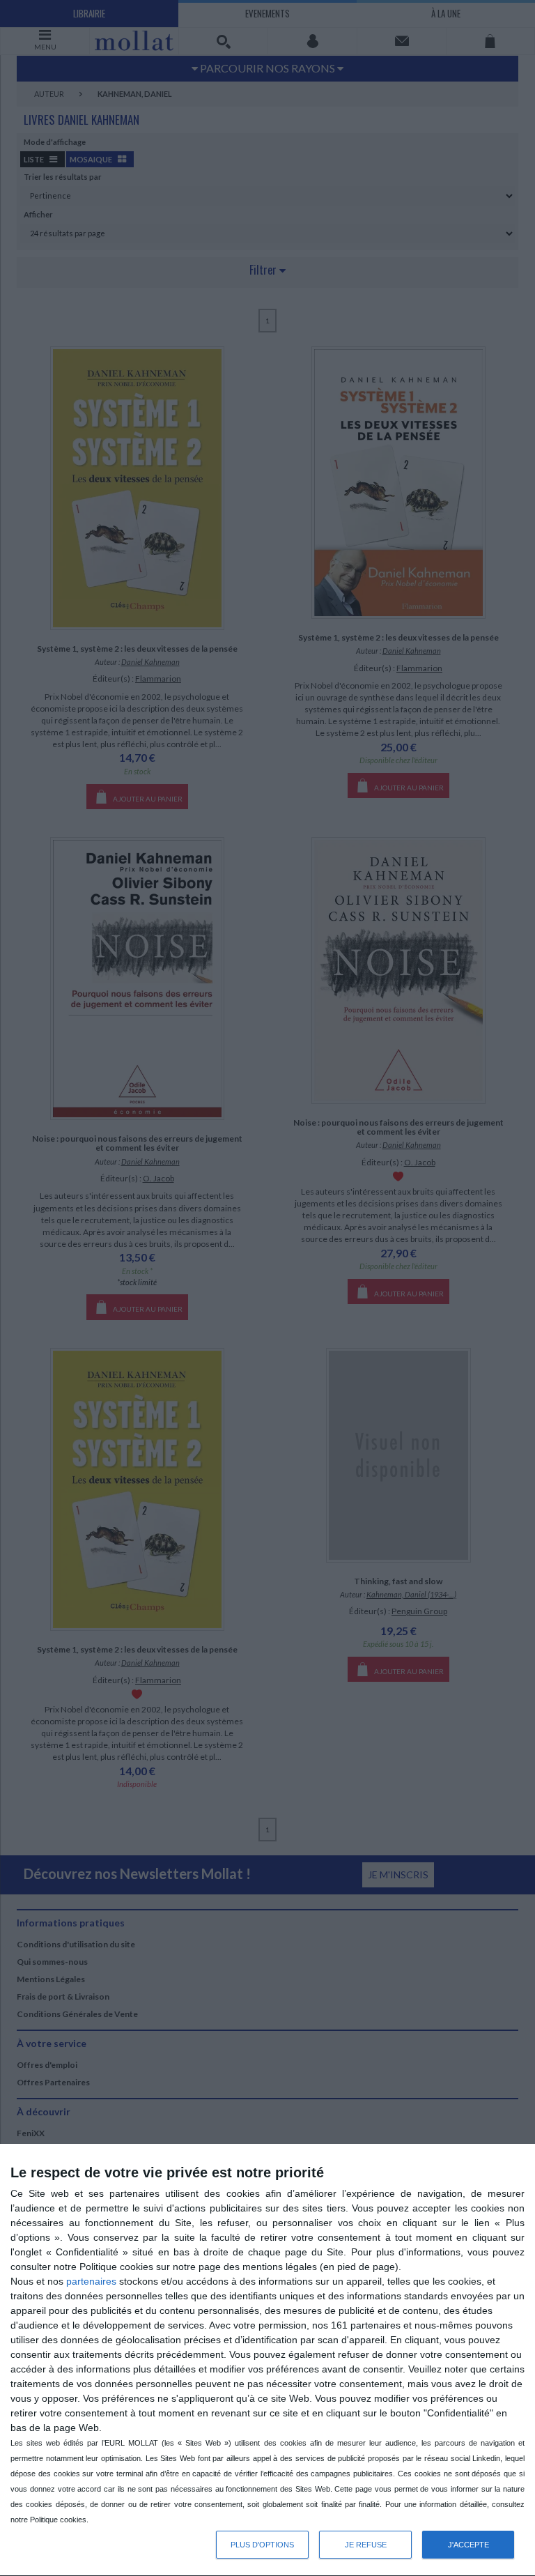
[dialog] (267, 2360)
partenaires (91, 2281)
